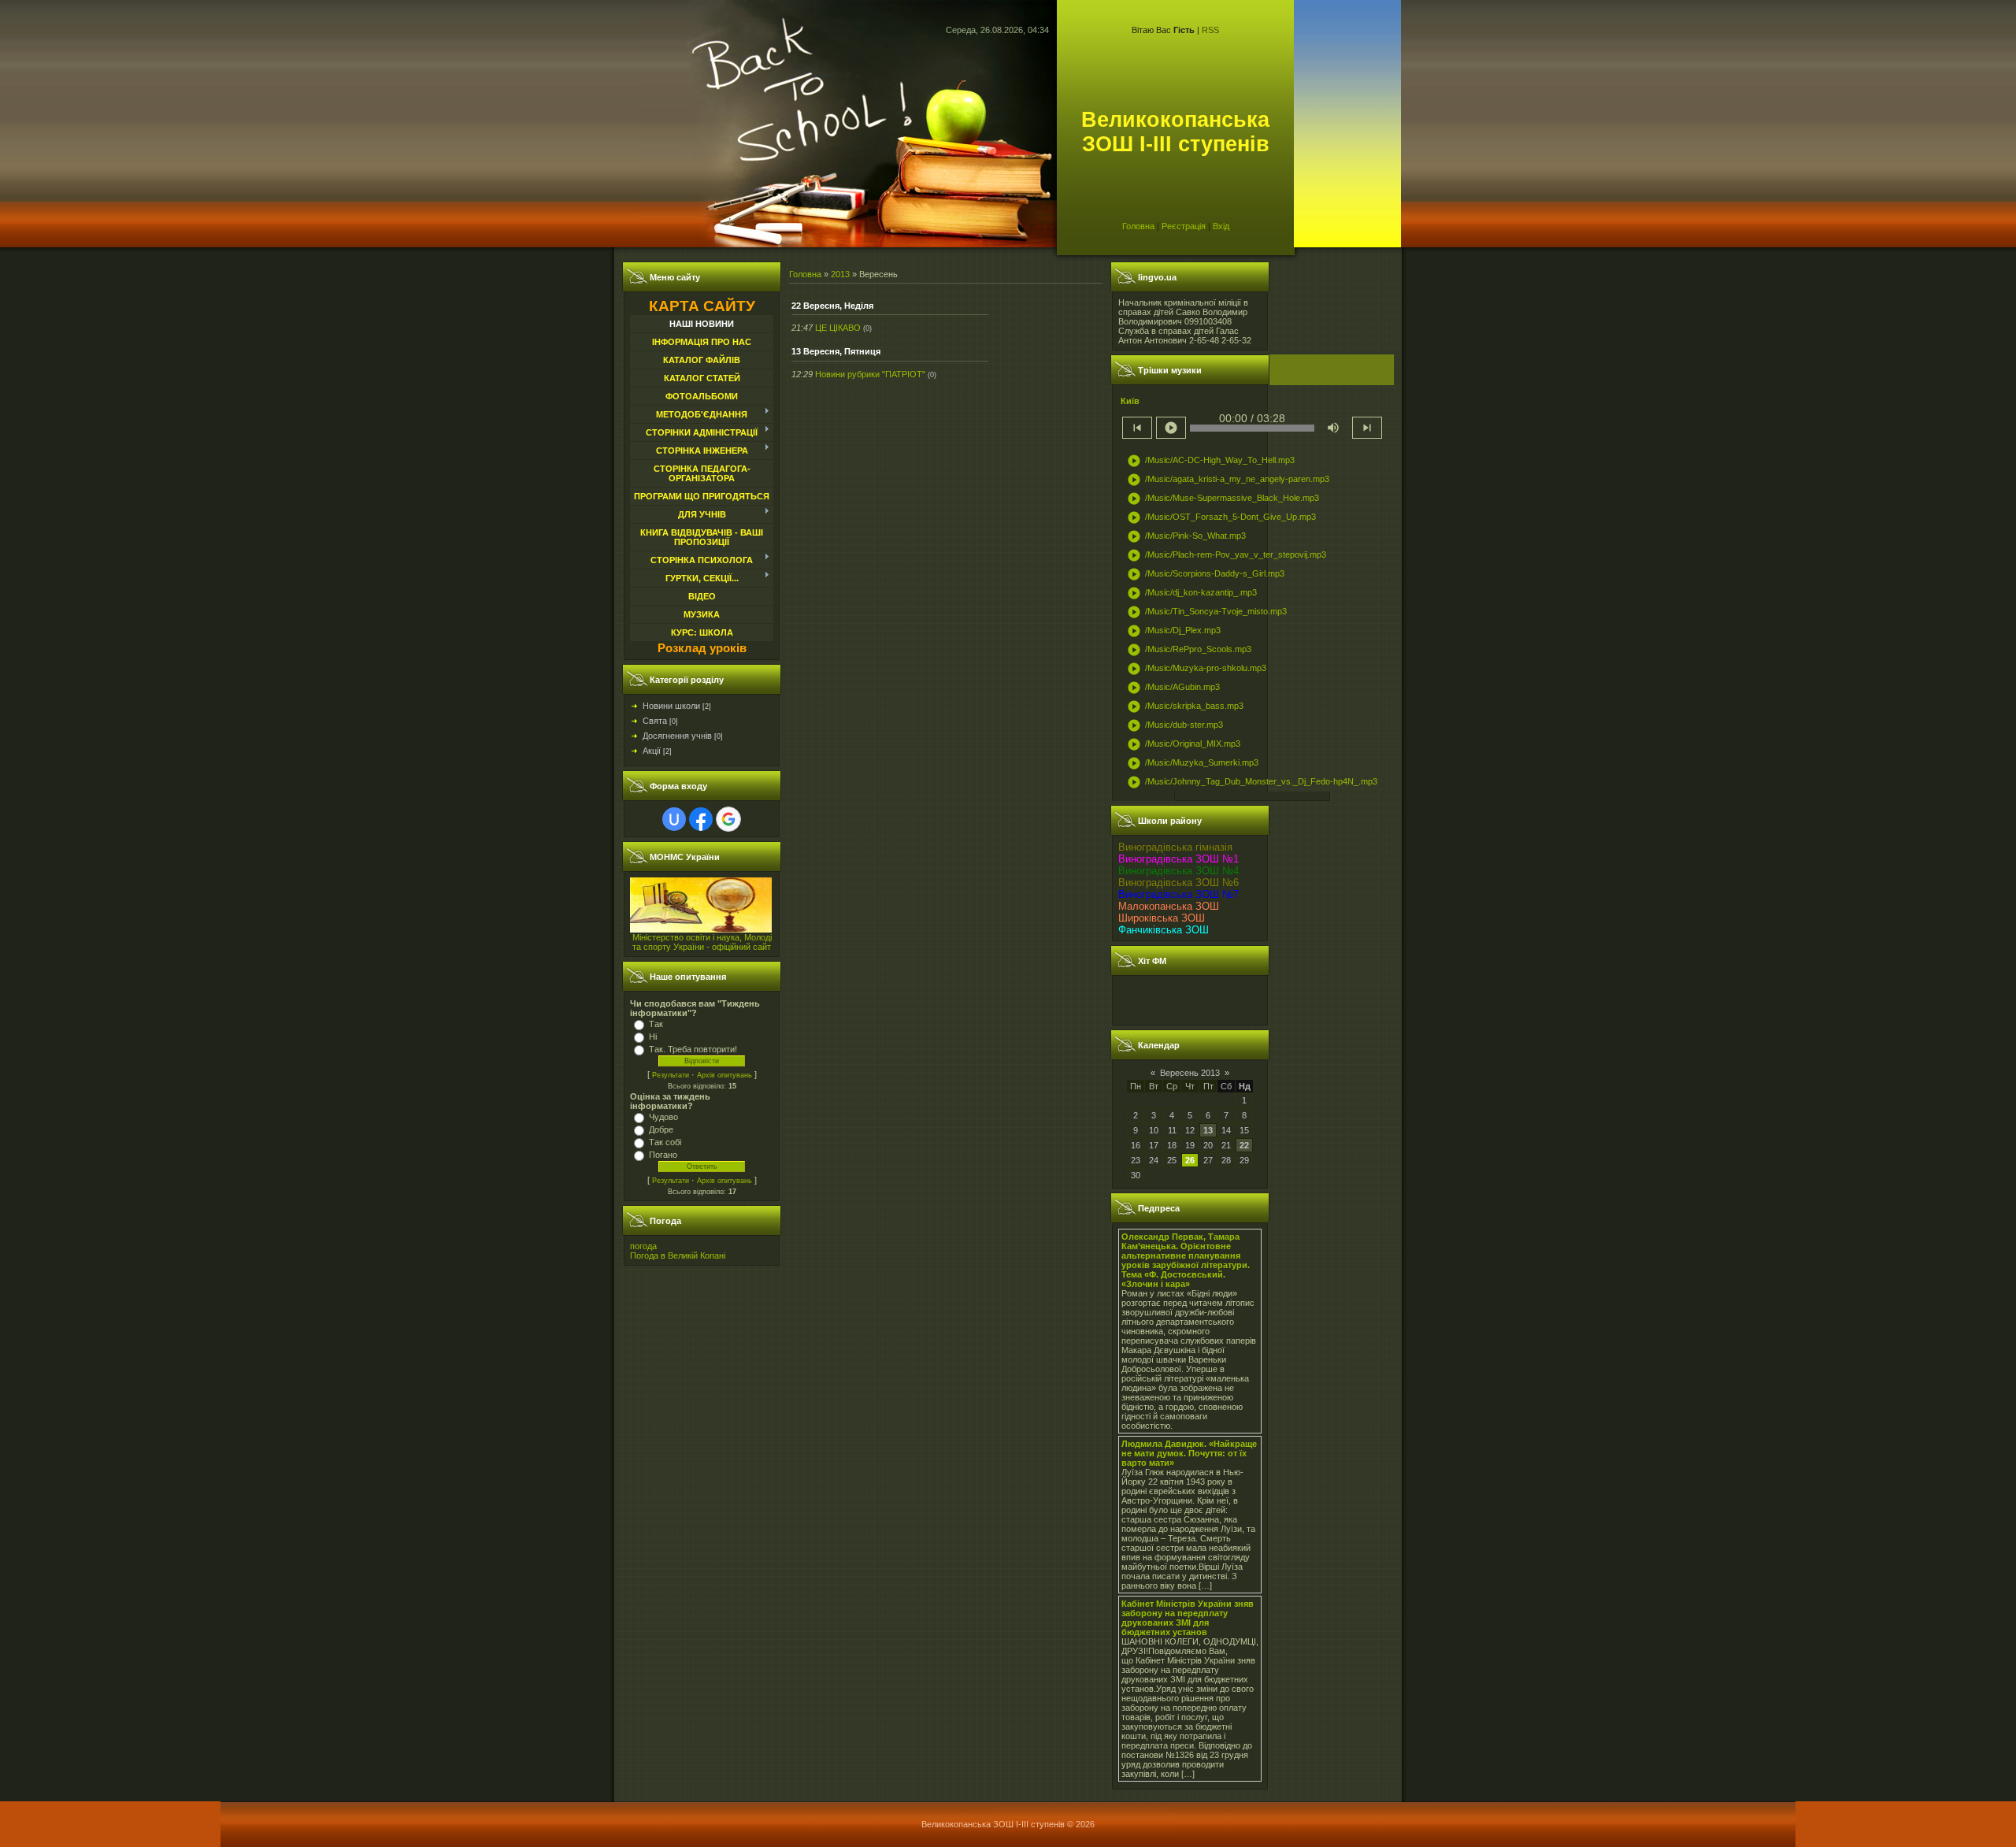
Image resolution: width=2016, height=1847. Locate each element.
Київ (1130, 401)
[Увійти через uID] (674, 819)
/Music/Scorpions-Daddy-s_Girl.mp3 (1206, 574)
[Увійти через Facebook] (701, 819)
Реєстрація (1184, 226)
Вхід (1221, 226)
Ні (653, 1037)
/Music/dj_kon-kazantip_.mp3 (1192, 593)
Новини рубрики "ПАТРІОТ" (870, 374)
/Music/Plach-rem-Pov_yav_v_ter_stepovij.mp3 (1227, 555)
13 (1208, 1130)
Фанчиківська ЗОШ (1164, 930)
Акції (652, 751)
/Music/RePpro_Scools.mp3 (1189, 650)
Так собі (665, 1142)
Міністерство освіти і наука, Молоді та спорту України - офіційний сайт (702, 942)
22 (1244, 1145)
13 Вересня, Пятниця (836, 351)
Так (656, 1024)
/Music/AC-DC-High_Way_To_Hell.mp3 (1211, 461)
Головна (1138, 226)
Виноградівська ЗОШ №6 (1178, 883)
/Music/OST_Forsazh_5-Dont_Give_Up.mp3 (1221, 517)
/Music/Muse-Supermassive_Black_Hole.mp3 (1223, 499)
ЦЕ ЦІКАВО (838, 328)
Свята (655, 721)
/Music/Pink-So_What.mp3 (1186, 536)
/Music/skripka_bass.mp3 (1185, 707)
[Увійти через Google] (728, 819)
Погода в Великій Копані (678, 1255)
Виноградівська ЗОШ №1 (1178, 859)
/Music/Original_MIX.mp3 (1184, 744)
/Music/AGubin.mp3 (1173, 688)
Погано (663, 1155)
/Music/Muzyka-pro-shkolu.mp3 (1197, 669)
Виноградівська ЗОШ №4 (1178, 871)
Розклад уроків (702, 648)
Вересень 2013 (1190, 1073)
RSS (1210, 30)
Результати (671, 1075)
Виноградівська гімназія (1175, 847)
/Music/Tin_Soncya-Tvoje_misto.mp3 (1207, 612)
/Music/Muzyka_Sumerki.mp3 (1193, 763)
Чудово (663, 1117)
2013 (840, 274)
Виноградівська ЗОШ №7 (1178, 894)
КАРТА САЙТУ (702, 306)
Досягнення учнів (677, 736)
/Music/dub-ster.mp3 (1175, 725)
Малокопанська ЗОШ (1169, 906)
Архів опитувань (724, 1075)
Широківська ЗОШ (1162, 918)
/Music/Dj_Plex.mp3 (1174, 631)
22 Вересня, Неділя (832, 306)
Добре (661, 1129)
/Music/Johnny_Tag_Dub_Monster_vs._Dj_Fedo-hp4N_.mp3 (1252, 782)
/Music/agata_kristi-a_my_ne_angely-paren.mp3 (1228, 480)
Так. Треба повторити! (693, 1049)
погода (643, 1246)
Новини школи (671, 706)
